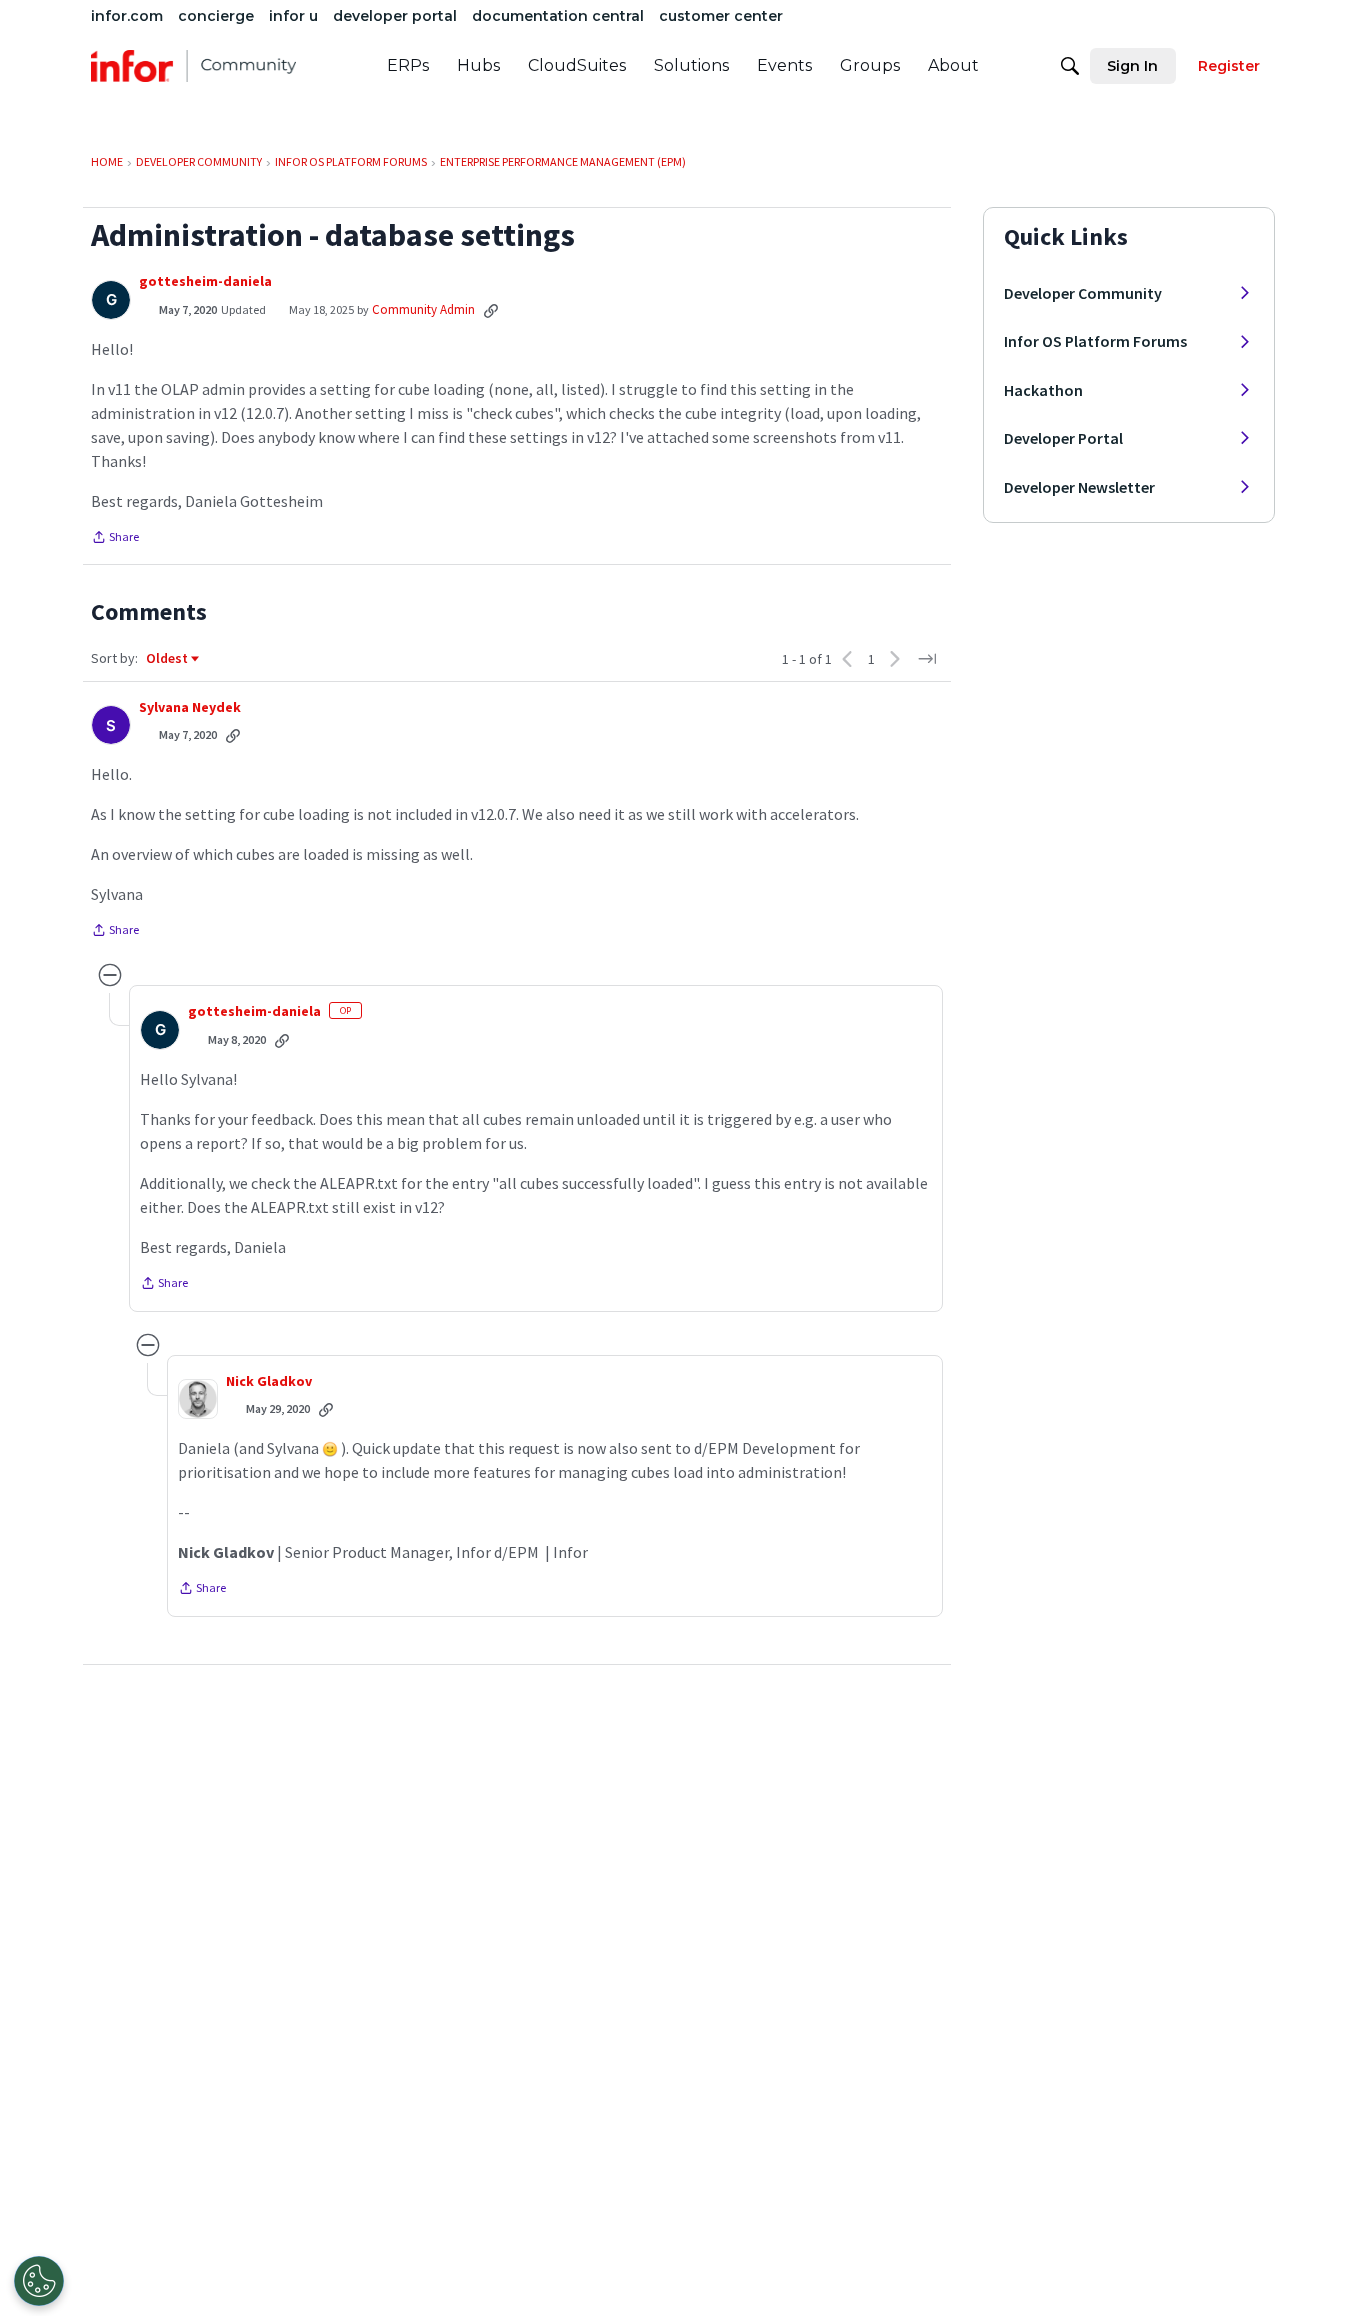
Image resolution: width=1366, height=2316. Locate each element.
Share (115, 539)
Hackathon (1043, 390)
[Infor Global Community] (193, 66)
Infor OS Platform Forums (1095, 341)
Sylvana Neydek (190, 707)
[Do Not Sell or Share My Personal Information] (39, 2281)
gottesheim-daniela (205, 281)
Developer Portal (1063, 438)
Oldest (168, 659)
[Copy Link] (491, 310)
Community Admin (423, 309)
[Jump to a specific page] (927, 659)
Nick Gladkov (269, 1381)
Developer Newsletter (1079, 487)
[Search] (1070, 66)
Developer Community (1083, 293)
